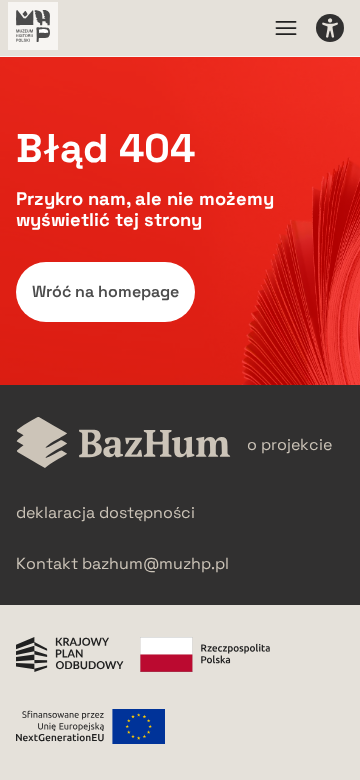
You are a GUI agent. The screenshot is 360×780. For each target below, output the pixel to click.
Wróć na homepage (105, 291)
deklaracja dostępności (105, 512)
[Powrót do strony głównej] (123, 444)
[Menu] (286, 28)
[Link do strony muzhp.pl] (33, 28)
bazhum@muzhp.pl (155, 563)
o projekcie (289, 444)
